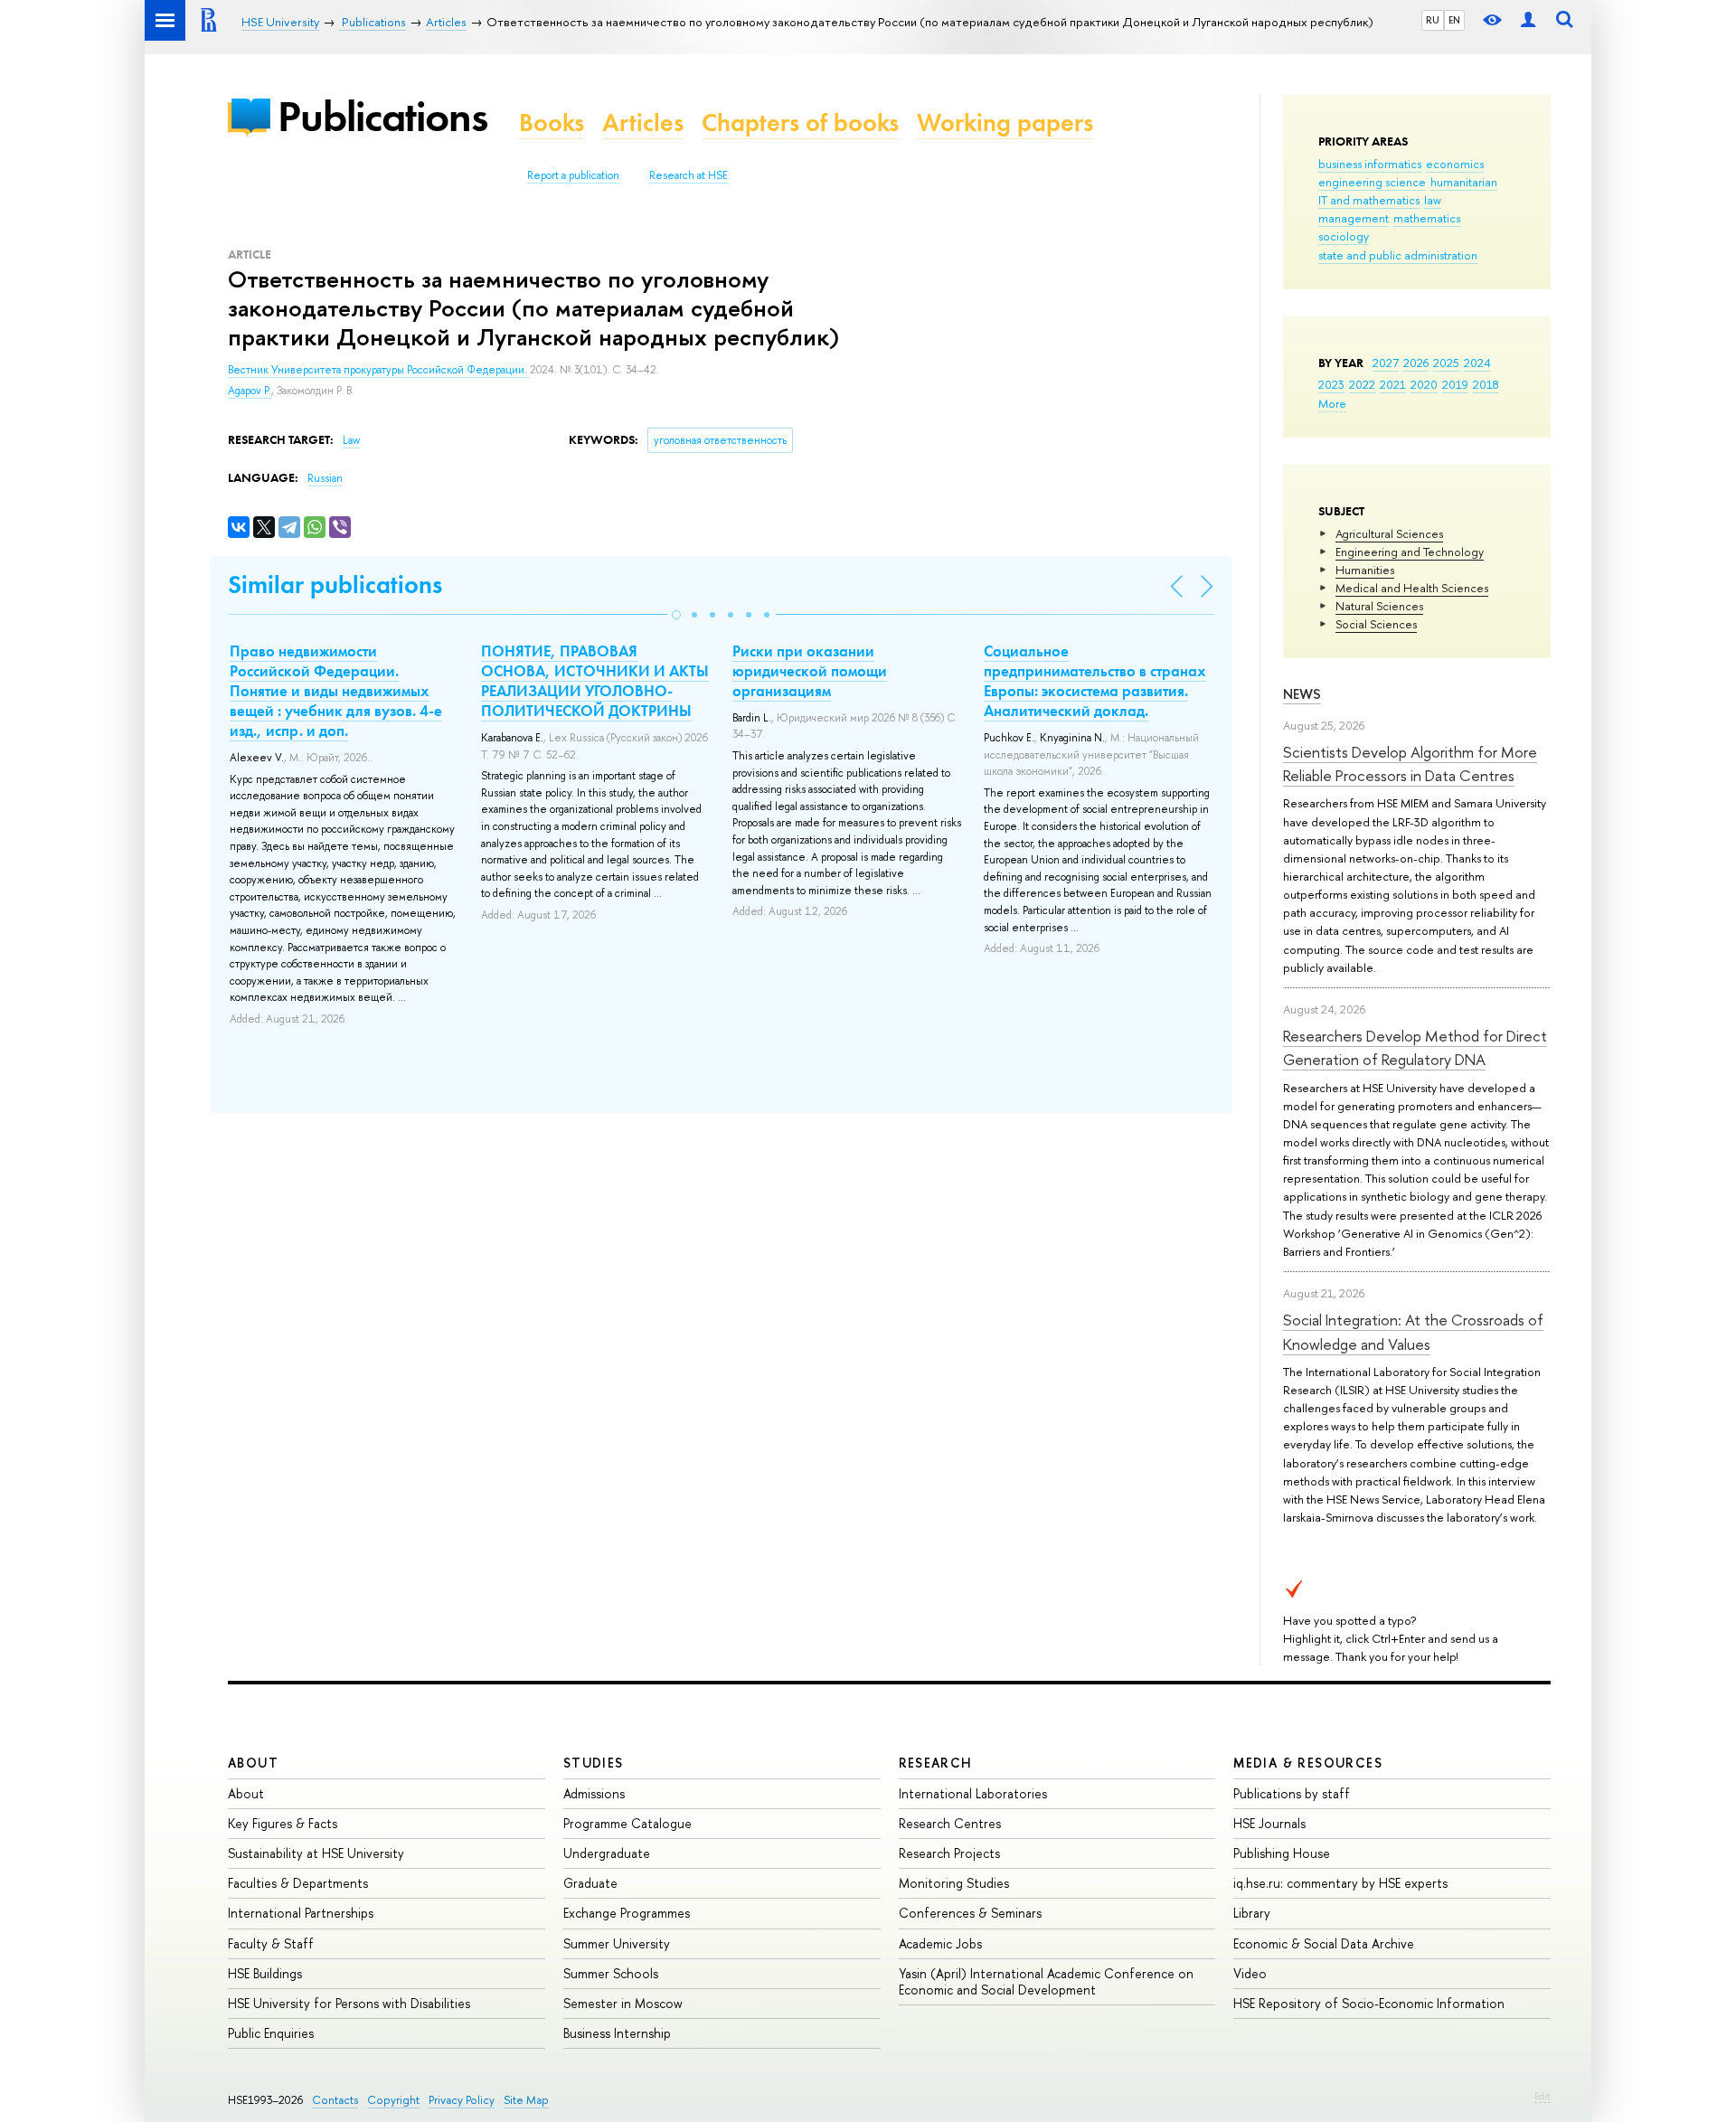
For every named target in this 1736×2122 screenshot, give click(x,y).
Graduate (590, 1883)
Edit (1543, 2096)
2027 (1386, 363)
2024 (1477, 363)
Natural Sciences (1379, 606)
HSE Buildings (265, 1973)
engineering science (1372, 182)
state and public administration (1398, 255)
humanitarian (1464, 182)
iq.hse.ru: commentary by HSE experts (1340, 1883)
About (253, 1763)
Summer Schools (611, 1973)
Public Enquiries (271, 2033)
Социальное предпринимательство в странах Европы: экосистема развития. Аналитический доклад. (1095, 681)
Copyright (393, 2100)
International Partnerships (301, 1913)
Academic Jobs (940, 1943)
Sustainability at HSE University (316, 1853)
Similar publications (335, 585)
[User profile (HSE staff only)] (1528, 20)
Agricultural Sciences (1389, 533)
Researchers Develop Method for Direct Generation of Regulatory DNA (1415, 1047)
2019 (1455, 384)
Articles (643, 123)
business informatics (1370, 164)
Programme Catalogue (627, 1823)
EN (1454, 20)
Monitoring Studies (954, 1883)
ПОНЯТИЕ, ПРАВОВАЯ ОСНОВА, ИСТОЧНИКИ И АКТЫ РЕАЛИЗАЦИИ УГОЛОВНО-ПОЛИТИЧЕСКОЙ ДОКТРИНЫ (595, 681)
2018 (1486, 384)
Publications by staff (1292, 1793)
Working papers (1005, 123)
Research (936, 1763)
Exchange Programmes (627, 1913)
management (1354, 218)
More (1332, 403)
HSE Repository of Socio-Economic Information (1369, 2003)
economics (1455, 164)
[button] (676, 615)
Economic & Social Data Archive (1324, 1943)
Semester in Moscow (623, 2003)
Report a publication (573, 175)
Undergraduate (607, 1853)
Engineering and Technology (1410, 552)
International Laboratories (973, 1793)
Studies (594, 1763)
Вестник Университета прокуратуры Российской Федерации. (379, 370)
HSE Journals (1269, 1823)
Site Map (526, 2100)
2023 (1331, 384)
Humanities (1365, 570)
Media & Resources (1308, 1763)
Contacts (335, 2100)
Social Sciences (1376, 624)
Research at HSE (689, 175)
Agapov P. (250, 391)
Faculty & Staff (271, 1943)
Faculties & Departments (298, 1883)
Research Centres (950, 1823)
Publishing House (1282, 1853)
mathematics (1427, 218)
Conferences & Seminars (970, 1913)
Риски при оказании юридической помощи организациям (810, 671)
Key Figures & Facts (283, 1823)
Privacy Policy (462, 2100)
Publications (382, 116)
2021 (1393, 384)
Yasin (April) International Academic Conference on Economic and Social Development (1046, 1981)
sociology (1344, 236)
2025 (1446, 363)
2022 (1362, 384)
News (1302, 694)
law (1433, 200)
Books (552, 123)
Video (1250, 1973)
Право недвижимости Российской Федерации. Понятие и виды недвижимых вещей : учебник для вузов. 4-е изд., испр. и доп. (336, 691)
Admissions (594, 1793)
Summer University (617, 1943)
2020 (1424, 384)
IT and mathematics (1369, 200)
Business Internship (617, 2033)
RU (1433, 20)
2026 (1416, 363)
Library (1252, 1913)
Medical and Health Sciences (1412, 588)
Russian (325, 478)
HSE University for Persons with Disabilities (349, 2003)
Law (351, 440)
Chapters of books (800, 123)
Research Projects (949, 1853)
